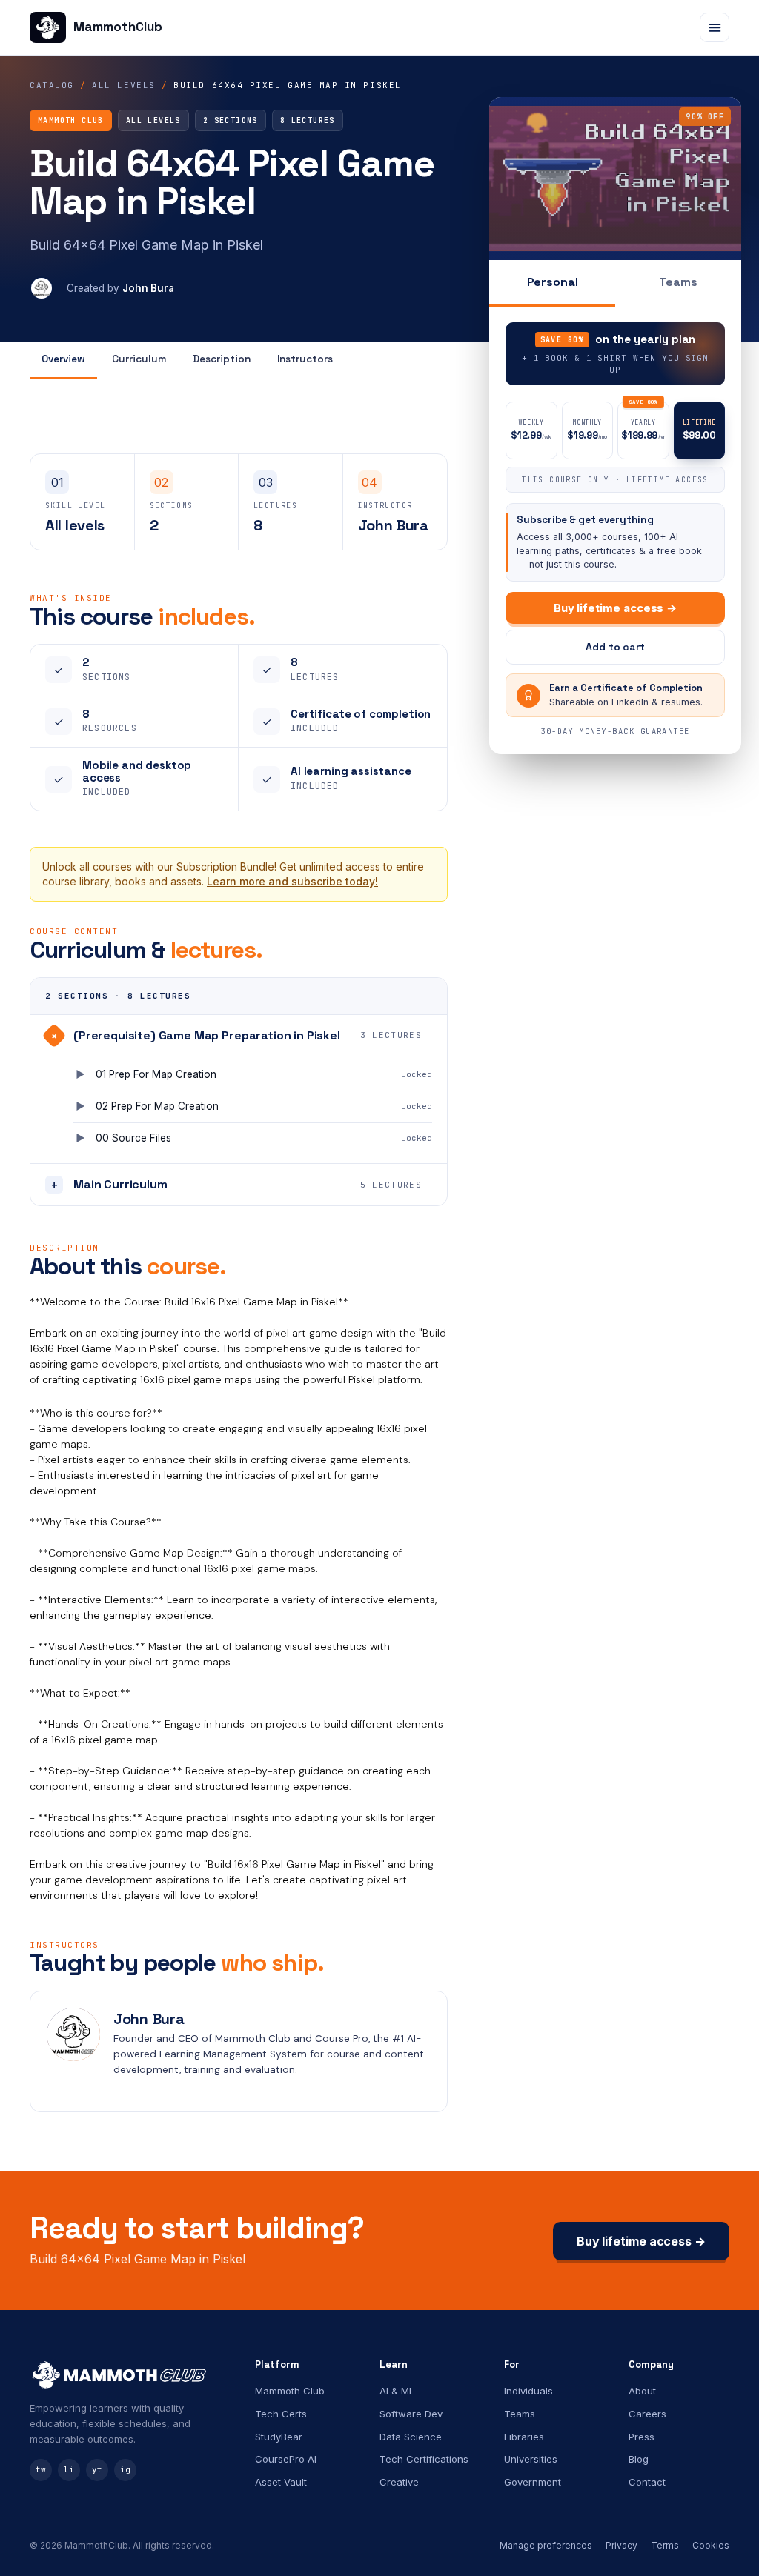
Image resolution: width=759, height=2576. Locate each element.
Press (642, 2437)
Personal (553, 282)
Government (533, 2482)
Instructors (305, 359)
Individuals (528, 2391)
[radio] (531, 430)
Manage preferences (546, 2545)
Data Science (411, 2437)
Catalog (52, 85)
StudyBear (279, 2437)
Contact (647, 2482)
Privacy (622, 2545)
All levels (123, 85)
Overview (63, 359)
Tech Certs (281, 2414)
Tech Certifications (424, 2459)
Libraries (524, 2437)
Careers (647, 2414)
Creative (399, 2482)
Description (222, 359)
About (642, 2391)
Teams (678, 282)
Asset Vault (281, 2482)
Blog (639, 2459)
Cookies (711, 2545)
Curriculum (139, 359)
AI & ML (397, 2391)
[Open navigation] (715, 27)
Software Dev (411, 2414)
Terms (665, 2545)
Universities (531, 2459)
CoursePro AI (286, 2459)
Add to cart (615, 647)
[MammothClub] (130, 2374)
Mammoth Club (290, 2391)
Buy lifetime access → (615, 608)
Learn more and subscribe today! (292, 881)
